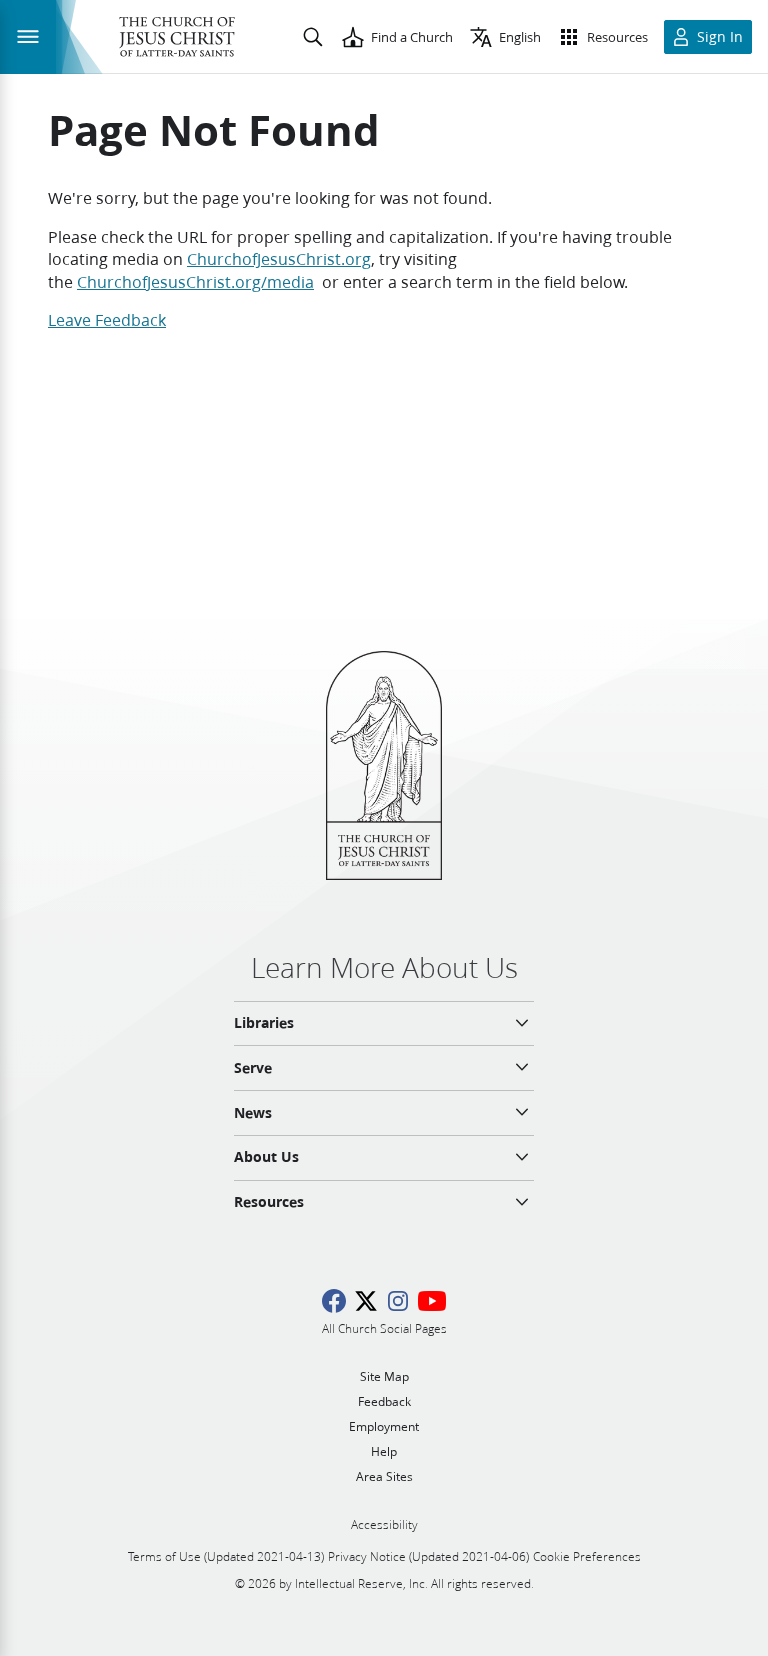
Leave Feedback (107, 319)
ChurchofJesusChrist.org (279, 258)
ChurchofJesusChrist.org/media (195, 281)
